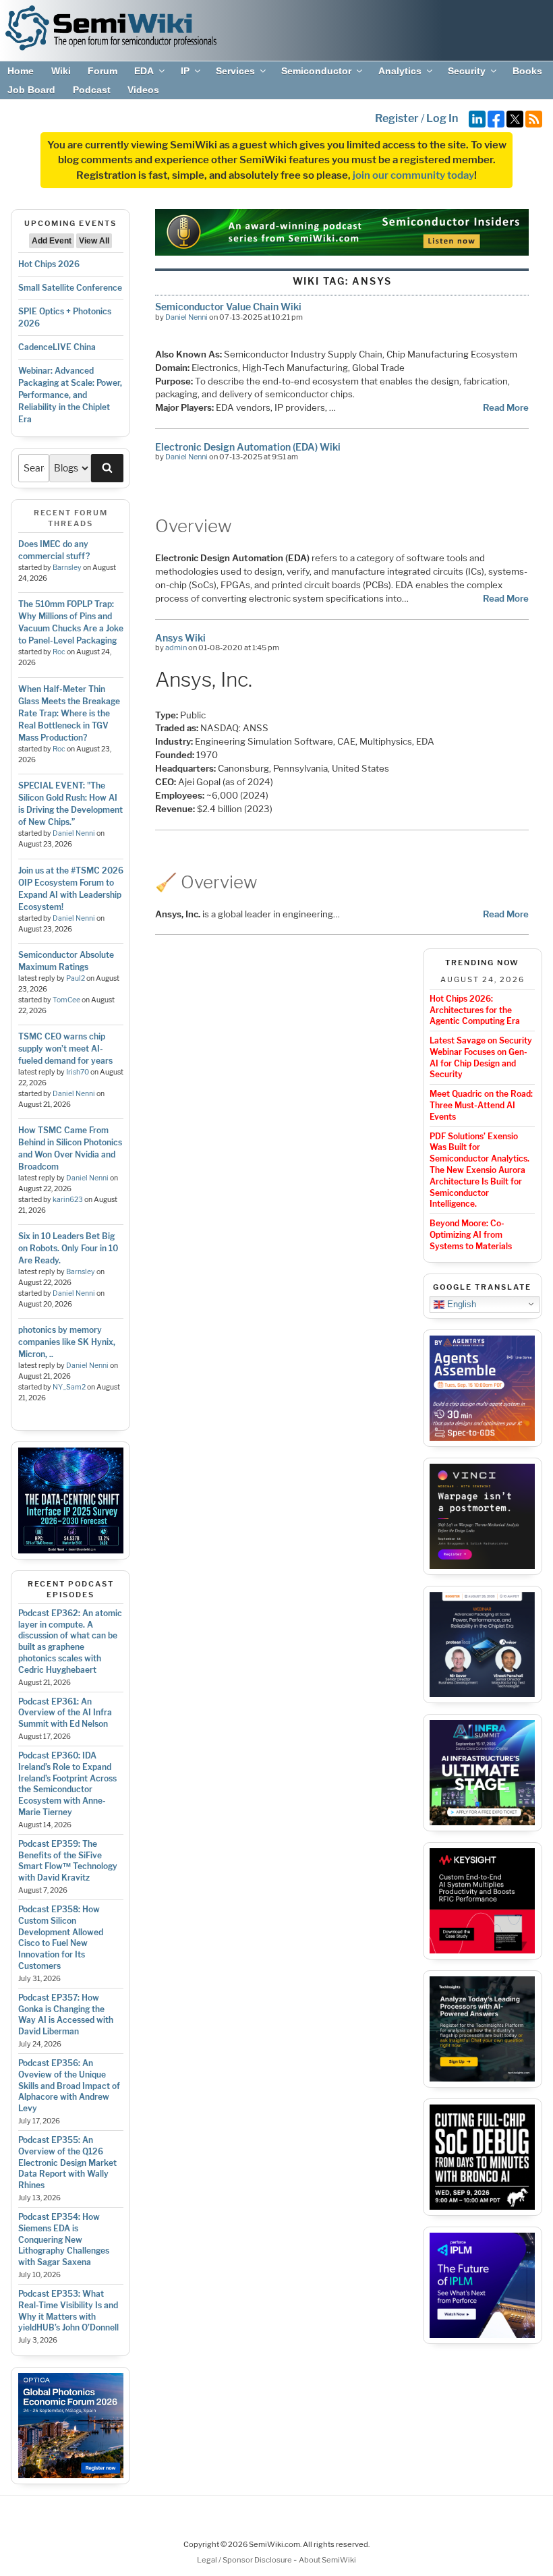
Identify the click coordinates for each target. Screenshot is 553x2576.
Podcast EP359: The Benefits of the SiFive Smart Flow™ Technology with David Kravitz (68, 1861)
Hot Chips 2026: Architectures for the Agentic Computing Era (475, 1010)
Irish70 (78, 1072)
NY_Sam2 (69, 1387)
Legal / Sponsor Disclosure (245, 2560)
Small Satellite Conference (70, 288)
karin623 (68, 1200)
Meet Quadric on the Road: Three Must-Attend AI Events (481, 1105)
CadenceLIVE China (57, 347)
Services (235, 71)
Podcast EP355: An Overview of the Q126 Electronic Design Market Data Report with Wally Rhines (67, 2163)
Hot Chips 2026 (49, 264)
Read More (506, 407)
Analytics (400, 71)
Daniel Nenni (74, 833)
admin (176, 648)
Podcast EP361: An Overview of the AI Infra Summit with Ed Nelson (65, 1713)
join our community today (413, 175)
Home (21, 71)
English (460, 1304)
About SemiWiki (327, 2560)
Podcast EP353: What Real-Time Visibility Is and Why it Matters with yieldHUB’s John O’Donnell (68, 2311)
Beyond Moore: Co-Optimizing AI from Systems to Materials (471, 1235)
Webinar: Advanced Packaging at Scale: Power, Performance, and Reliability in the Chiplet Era (70, 395)
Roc (59, 652)
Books (527, 71)
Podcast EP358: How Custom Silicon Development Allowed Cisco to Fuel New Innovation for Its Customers (61, 1938)
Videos (143, 90)
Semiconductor (316, 71)
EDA (144, 71)
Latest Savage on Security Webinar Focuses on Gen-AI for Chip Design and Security (481, 1057)
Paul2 (76, 978)
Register (397, 118)
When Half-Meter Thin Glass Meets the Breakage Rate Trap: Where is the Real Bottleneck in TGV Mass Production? (69, 713)
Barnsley (67, 568)
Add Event (52, 241)
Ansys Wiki (180, 638)
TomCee (66, 1000)
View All (94, 241)
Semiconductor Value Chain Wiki (228, 307)
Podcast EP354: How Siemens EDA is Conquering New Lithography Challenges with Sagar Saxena (64, 2239)
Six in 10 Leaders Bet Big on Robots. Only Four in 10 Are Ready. (68, 1248)
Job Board (31, 90)
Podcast (92, 90)
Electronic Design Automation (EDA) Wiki (248, 447)
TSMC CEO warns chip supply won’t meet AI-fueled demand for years (65, 1049)
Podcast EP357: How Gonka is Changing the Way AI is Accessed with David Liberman (66, 2014)
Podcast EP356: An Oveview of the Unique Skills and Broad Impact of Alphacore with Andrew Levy (69, 2086)
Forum (103, 71)
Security (467, 71)
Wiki (61, 71)
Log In (442, 118)
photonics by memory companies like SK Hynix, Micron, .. (67, 1342)
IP (185, 71)
